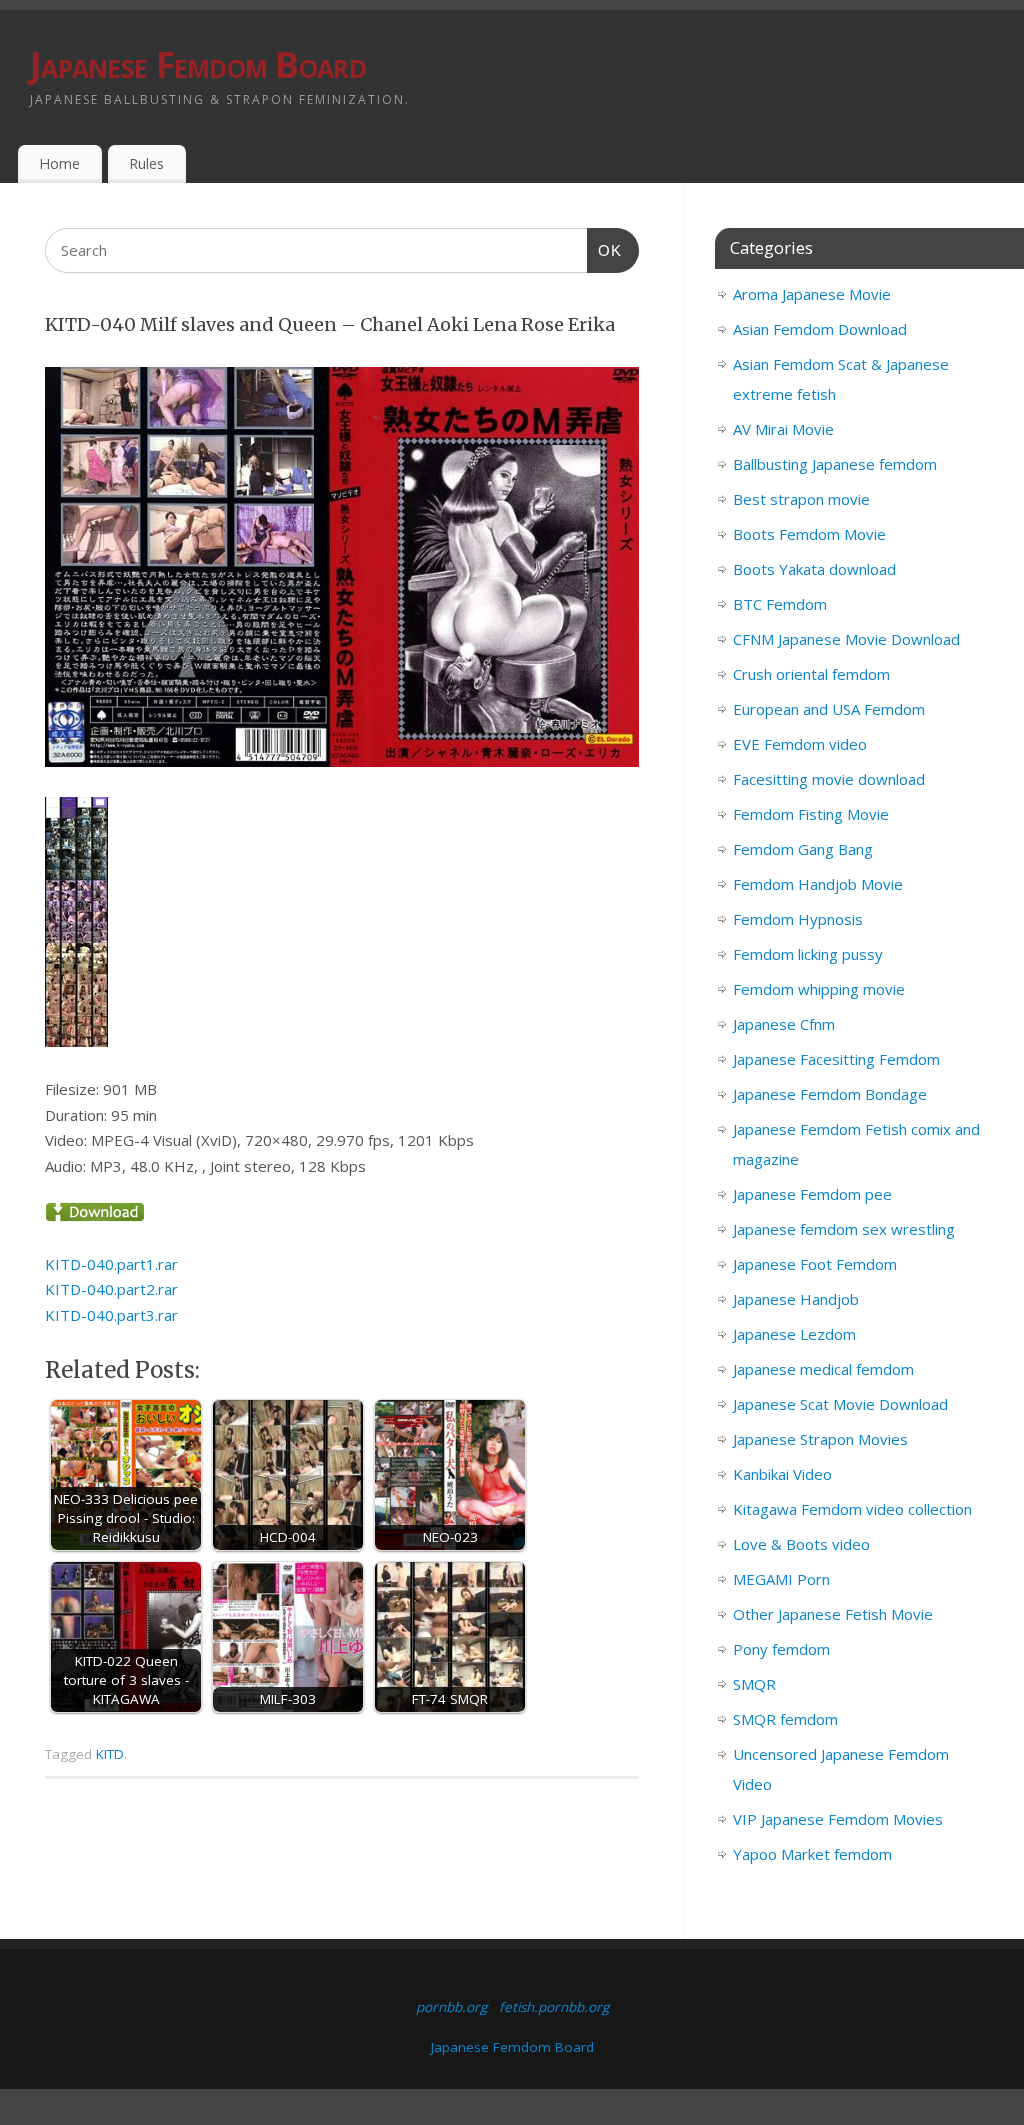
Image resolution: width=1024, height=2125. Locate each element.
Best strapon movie (801, 499)
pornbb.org (451, 2007)
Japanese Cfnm (784, 1024)
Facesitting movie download (829, 779)
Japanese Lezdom (794, 1334)
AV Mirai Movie (783, 429)
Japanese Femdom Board (198, 64)
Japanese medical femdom (823, 1369)
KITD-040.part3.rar (111, 1315)
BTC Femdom (780, 604)
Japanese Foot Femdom (815, 1264)
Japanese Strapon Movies (820, 1439)
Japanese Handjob (796, 1299)
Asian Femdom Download (820, 329)
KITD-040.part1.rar (111, 1264)
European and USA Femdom (829, 709)
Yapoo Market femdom (812, 1854)
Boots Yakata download (814, 569)
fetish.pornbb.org (554, 2007)
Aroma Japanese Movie (812, 294)
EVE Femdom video (800, 744)
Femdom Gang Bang (803, 849)
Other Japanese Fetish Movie (833, 1614)
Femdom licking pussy (808, 954)
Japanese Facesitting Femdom (836, 1059)
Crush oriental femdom (811, 674)
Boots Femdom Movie (809, 534)
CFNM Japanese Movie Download (846, 639)
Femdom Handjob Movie (818, 884)
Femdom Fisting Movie (811, 814)
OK (605, 250)
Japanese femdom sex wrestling (844, 1229)
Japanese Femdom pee (812, 1194)
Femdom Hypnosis (798, 919)
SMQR (754, 1684)
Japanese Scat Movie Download (840, 1404)
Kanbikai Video (782, 1474)
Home (59, 163)
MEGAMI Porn (781, 1579)
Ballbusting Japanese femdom (835, 464)
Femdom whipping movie (819, 989)
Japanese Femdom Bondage (830, 1094)
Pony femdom (781, 1649)
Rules (146, 163)
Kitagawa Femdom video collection (852, 1509)
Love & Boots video (801, 1544)
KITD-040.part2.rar (111, 1289)
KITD (110, 1754)
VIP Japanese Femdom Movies (838, 1819)
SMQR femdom (785, 1719)
